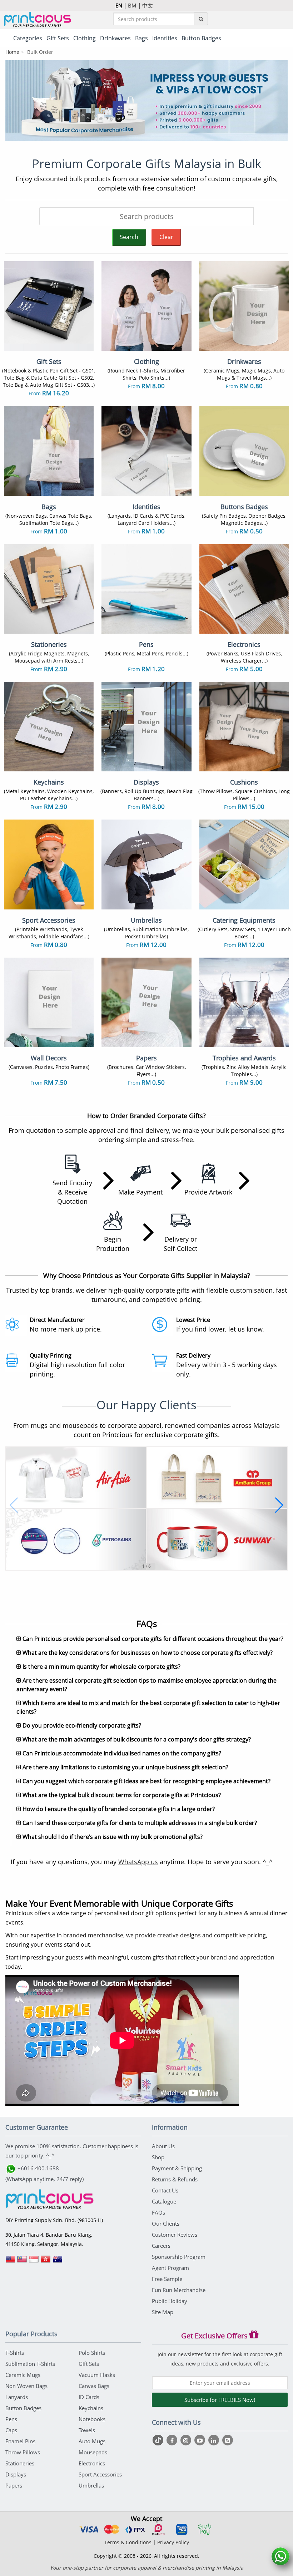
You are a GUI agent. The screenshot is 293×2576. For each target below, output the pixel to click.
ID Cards (89, 2397)
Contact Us (165, 2190)
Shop (158, 2157)
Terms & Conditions (128, 2542)
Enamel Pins (20, 2441)
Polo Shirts (92, 2353)
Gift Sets (89, 2364)
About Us (163, 2146)
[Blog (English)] (228, 2440)
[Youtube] (201, 2440)
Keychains (91, 2408)
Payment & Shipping (177, 2168)
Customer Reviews (175, 2235)
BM (132, 5)
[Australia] (58, 2262)
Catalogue (164, 2201)
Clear (166, 237)
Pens (11, 2419)
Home (12, 52)
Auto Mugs (92, 2441)
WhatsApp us (138, 1862)
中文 (148, 5)
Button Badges (23, 2408)
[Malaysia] (22, 2262)
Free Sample (167, 2279)
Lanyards (17, 2397)
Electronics (92, 2463)
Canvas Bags (94, 2386)
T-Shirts (15, 2353)
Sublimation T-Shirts (30, 2364)
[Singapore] (34, 2262)
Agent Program (170, 2268)
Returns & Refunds (175, 2179)
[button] (14, 1505)
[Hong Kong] (46, 2262)
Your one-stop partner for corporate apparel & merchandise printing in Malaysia (147, 2568)
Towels (87, 2430)
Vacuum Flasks (97, 2375)
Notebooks (92, 2419)
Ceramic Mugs (23, 2375)
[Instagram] (187, 2440)
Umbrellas (91, 2485)
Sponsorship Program (179, 2257)
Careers (161, 2246)
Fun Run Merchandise (179, 2290)
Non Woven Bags (26, 2386)
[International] (10, 2262)
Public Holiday (170, 2301)
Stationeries (20, 2463)
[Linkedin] (215, 2440)
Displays (16, 2474)
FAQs (158, 2212)
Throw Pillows (23, 2452)
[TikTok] (159, 2440)
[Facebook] (173, 2440)
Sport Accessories (100, 2474)
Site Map (163, 2312)
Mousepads (93, 2452)
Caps (11, 2430)
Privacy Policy (173, 2542)
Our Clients (166, 2223)
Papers (14, 2485)
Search (129, 237)
